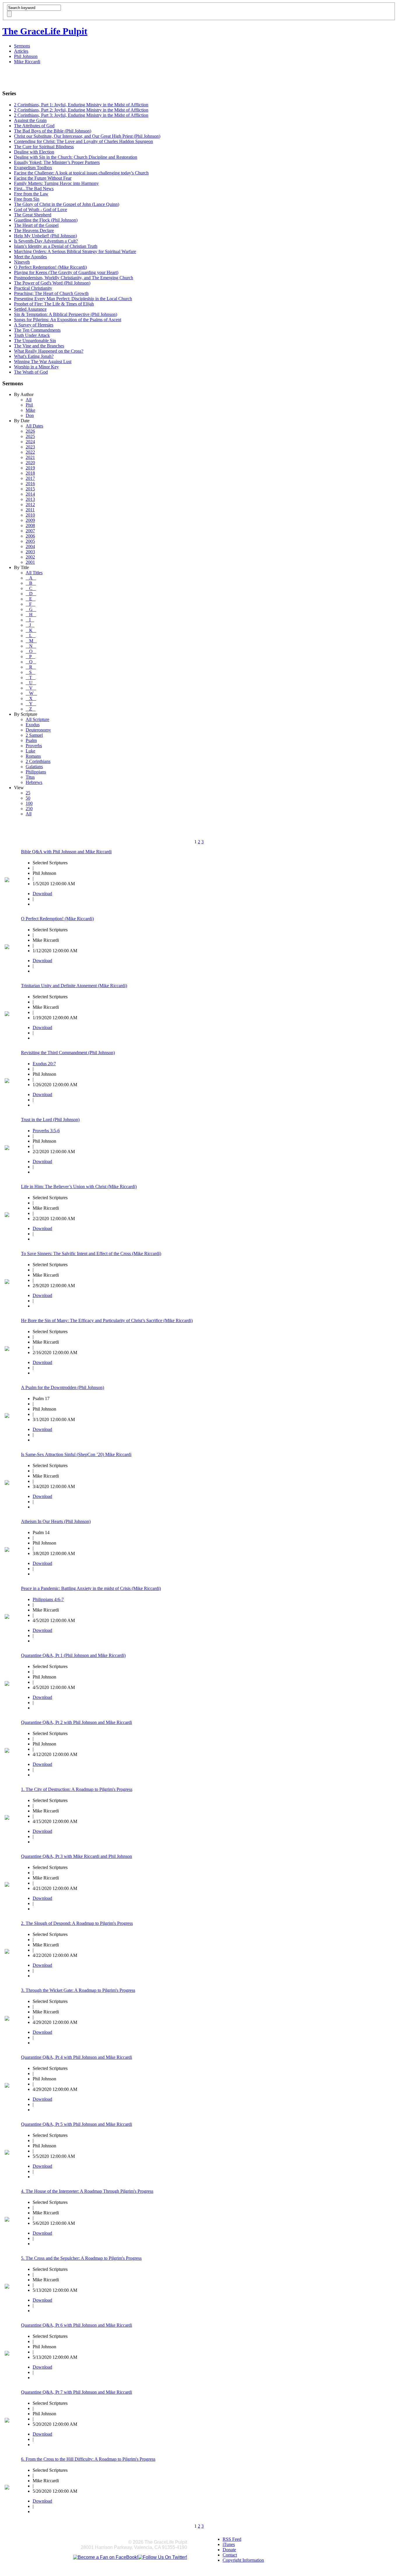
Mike (30, 410)
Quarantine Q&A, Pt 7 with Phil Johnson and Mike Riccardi (76, 2392)
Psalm (31, 740)
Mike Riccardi (27, 62)
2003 (30, 552)
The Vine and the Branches (39, 346)
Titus (30, 777)
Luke (30, 751)
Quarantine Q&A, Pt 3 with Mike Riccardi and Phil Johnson (76, 1856)
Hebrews (34, 782)
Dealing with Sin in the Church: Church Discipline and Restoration (76, 157)
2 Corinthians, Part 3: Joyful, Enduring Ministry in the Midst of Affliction (81, 115)
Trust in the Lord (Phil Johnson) (50, 1120)
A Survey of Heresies (34, 325)
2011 (30, 510)
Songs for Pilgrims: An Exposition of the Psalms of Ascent (68, 320)
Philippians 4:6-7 (48, 1599)
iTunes (229, 2544)
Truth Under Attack (32, 335)
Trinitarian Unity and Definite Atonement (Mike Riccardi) (74, 986)
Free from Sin (27, 199)
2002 (30, 557)
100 (29, 803)
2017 (30, 478)
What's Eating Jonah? (34, 356)
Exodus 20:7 (44, 1064)
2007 (30, 531)
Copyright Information (243, 2560)
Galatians (34, 767)
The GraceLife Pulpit (45, 31)
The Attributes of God (34, 126)
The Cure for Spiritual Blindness (44, 147)
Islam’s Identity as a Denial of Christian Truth (56, 246)
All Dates (34, 426)
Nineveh (22, 262)
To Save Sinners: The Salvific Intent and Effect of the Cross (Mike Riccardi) (91, 1253)
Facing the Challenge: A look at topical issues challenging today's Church (81, 173)
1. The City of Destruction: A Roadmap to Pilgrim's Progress (77, 1789)
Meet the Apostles (30, 257)
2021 (30, 457)
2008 (30, 525)
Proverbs (34, 746)
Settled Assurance (30, 309)
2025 (30, 436)
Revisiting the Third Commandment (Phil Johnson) (68, 1053)
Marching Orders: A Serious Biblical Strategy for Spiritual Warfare (75, 251)
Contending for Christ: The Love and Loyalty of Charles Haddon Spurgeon (83, 141)
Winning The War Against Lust (43, 362)
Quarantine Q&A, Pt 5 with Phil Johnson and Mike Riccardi (76, 2124)
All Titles (34, 573)
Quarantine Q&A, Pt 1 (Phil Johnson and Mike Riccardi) (73, 1655)
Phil (29, 405)
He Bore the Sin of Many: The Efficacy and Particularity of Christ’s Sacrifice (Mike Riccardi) (107, 1320)
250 (29, 809)
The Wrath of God (31, 372)
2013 (30, 499)
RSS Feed (232, 2539)
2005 (30, 541)
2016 (30, 484)
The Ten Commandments (37, 330)
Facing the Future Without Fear (43, 178)
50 (28, 798)
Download (42, 894)
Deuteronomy (38, 730)
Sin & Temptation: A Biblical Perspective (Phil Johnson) (66, 314)
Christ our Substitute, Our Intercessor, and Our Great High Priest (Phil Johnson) (87, 136)
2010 (30, 515)
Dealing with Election (34, 152)
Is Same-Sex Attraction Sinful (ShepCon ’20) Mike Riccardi (76, 1454)
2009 (30, 520)
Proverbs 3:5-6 (46, 1131)
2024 (30, 442)
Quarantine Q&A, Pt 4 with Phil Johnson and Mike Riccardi (76, 2057)
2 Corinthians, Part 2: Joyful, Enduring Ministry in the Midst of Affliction (81, 110)
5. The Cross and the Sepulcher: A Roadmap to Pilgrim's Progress (81, 2258)
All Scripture (37, 719)
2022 (30, 452)
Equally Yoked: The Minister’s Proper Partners (57, 162)
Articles (21, 51)
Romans (33, 756)
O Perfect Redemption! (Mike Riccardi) (50, 267)
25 (28, 793)
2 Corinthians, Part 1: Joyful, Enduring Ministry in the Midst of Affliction (81, 105)
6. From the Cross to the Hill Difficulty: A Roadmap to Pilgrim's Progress (88, 2459)
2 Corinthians (38, 761)
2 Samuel (34, 735)
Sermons (22, 46)
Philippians (36, 772)
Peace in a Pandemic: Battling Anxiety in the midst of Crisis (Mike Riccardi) (91, 1588)
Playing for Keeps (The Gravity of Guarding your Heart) (66, 272)
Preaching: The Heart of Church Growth (51, 293)
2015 (30, 489)
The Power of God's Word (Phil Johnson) (52, 283)
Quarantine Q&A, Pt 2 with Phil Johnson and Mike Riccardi (76, 1722)
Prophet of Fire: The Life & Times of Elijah (54, 304)
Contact (230, 2555)
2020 (30, 463)
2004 (30, 546)
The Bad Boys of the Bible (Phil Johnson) (53, 131)
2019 (30, 468)
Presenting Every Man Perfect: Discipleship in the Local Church (73, 299)
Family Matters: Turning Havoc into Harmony (56, 183)
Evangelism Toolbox (33, 168)
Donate (229, 2550)
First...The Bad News (34, 189)
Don (30, 415)
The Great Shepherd (33, 215)
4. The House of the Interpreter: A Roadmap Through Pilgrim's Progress (87, 2191)
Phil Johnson (26, 56)
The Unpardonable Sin (35, 341)
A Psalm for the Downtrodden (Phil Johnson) (62, 1387)
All (29, 400)
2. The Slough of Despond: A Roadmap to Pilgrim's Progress (77, 1923)
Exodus (33, 725)
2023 (30, 447)
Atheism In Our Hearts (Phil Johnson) (56, 1521)
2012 (30, 505)
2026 (30, 431)
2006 (30, 536)
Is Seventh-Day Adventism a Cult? (46, 241)
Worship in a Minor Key (36, 367)
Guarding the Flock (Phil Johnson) (46, 220)
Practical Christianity (33, 288)
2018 (30, 473)
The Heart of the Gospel (36, 225)
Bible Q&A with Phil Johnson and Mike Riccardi (66, 852)
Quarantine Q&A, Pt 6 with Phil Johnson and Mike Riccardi (76, 2325)
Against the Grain (30, 120)
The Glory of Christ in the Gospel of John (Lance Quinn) (67, 204)
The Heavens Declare (34, 230)
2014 (30, 494)
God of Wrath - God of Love (40, 210)
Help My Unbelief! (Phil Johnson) (45, 236)
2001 (30, 562)
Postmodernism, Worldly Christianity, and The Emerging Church (74, 278)
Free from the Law (31, 194)
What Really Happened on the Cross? (49, 351)
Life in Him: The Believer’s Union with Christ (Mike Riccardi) (79, 1187)
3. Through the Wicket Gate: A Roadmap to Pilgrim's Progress (78, 1990)
